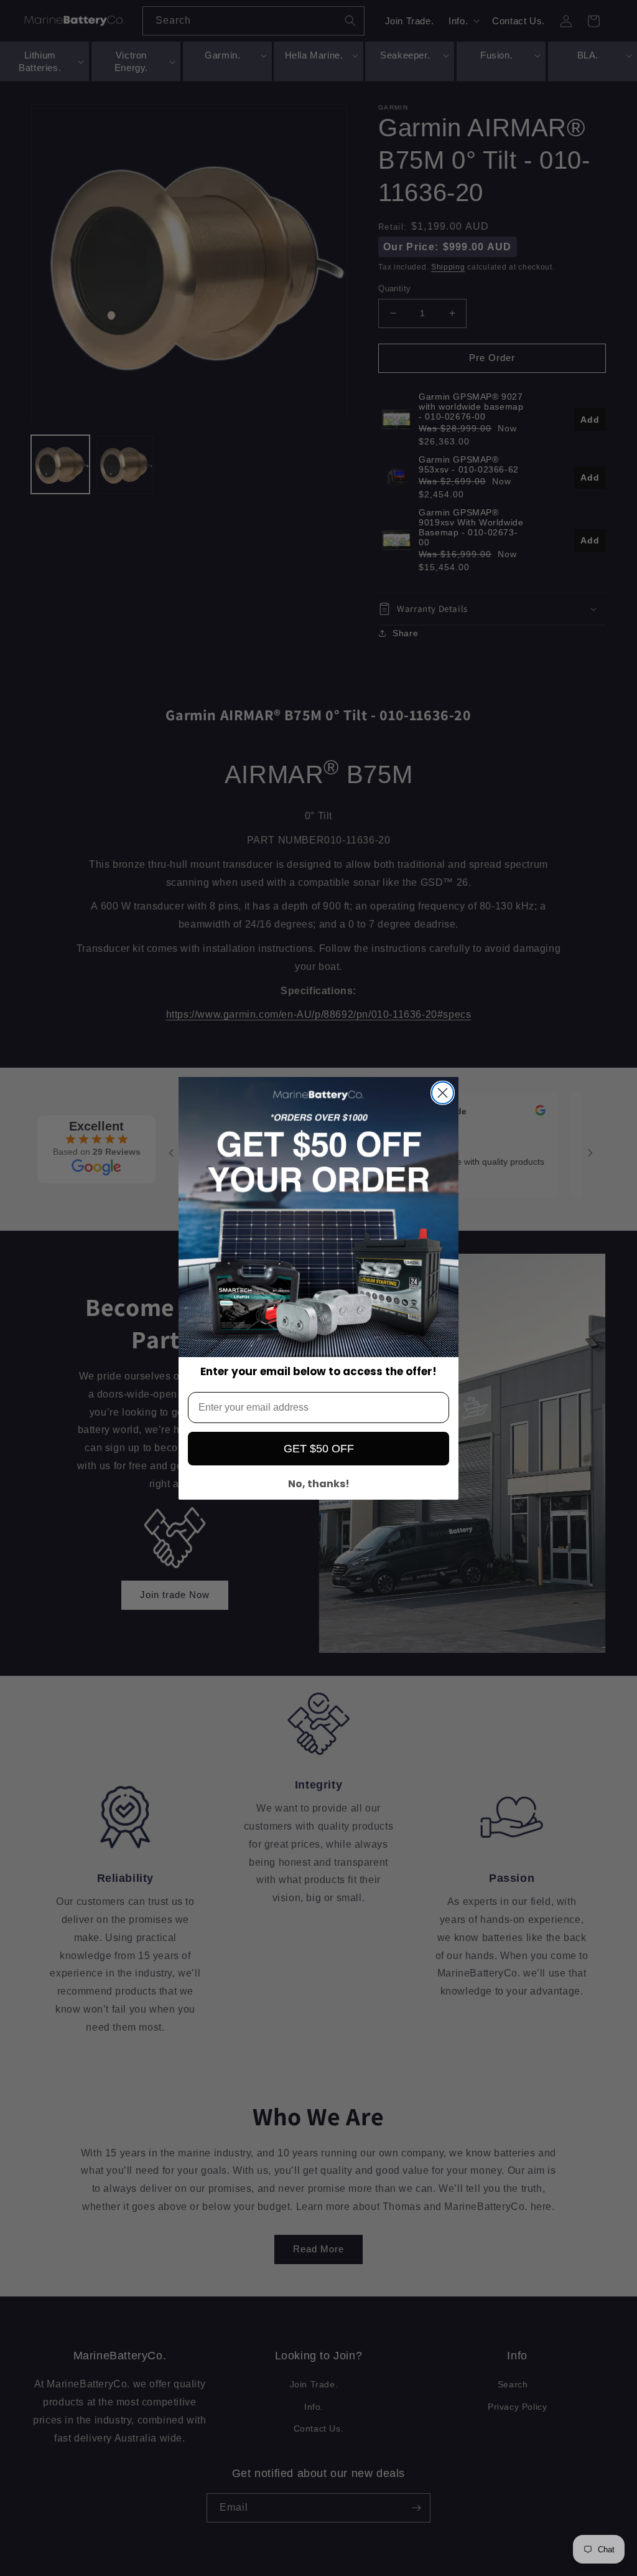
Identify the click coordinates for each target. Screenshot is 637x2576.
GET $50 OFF (319, 1449)
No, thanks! (319, 1484)
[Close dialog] (443, 1093)
